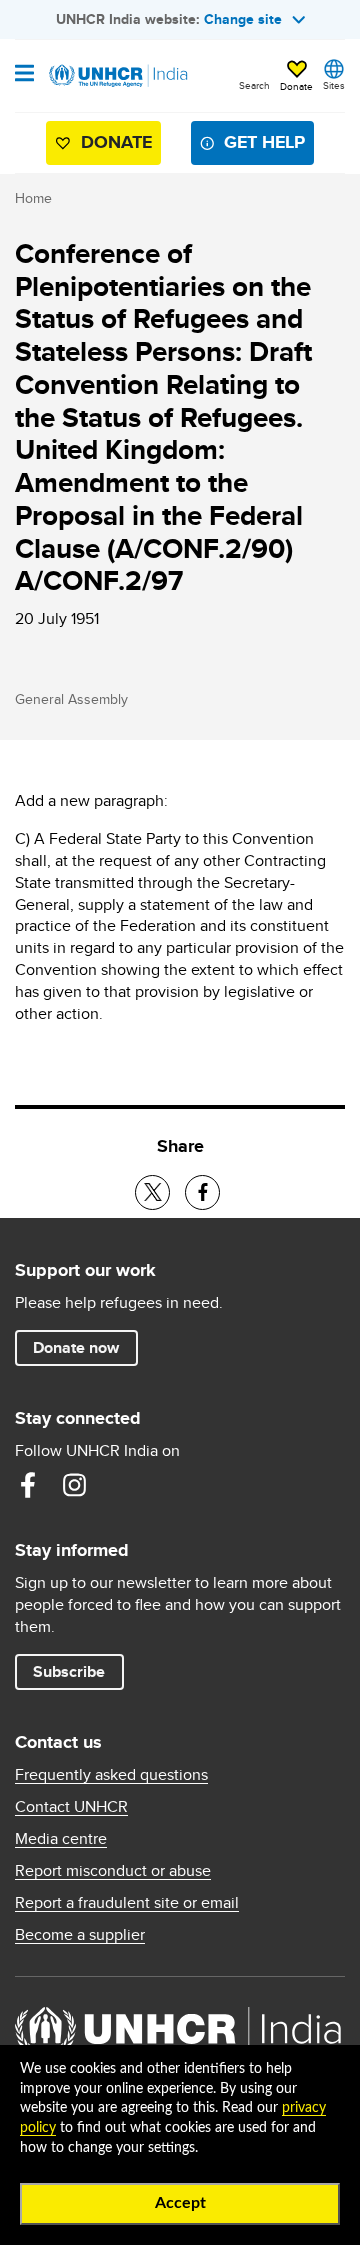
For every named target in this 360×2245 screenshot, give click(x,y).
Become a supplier (80, 1935)
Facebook (28, 1485)
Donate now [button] (76, 1347)
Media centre (61, 1839)
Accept (180, 2203)
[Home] (117, 76)
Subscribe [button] (69, 1671)
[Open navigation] (24, 75)
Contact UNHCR (71, 1807)
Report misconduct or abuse (113, 1871)
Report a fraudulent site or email (127, 1903)
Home (33, 198)
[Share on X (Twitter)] (152, 1192)
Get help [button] (264, 142)
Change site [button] (243, 19)
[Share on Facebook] (202, 1192)
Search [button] (254, 85)
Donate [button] (296, 86)
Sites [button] (334, 85)
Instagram (74, 1485)
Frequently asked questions (111, 1775)
